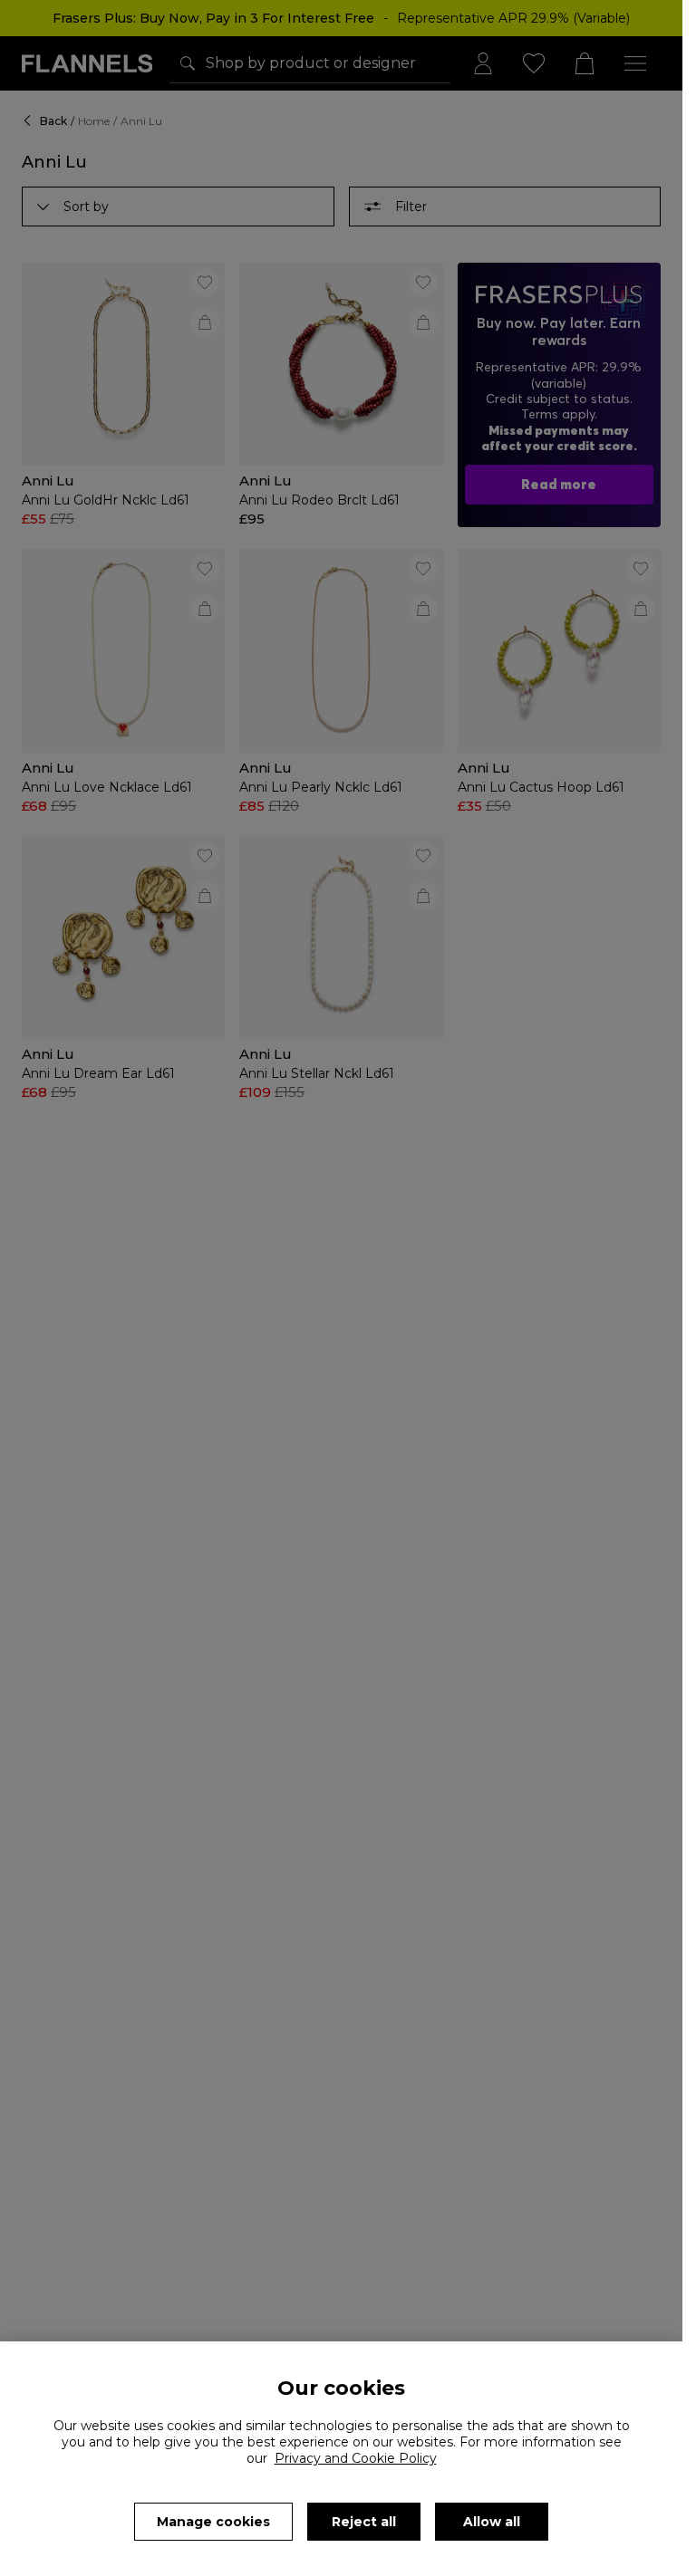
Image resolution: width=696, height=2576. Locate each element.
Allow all (492, 2522)
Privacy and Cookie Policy (356, 2458)
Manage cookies (213, 2522)
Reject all (364, 2522)
